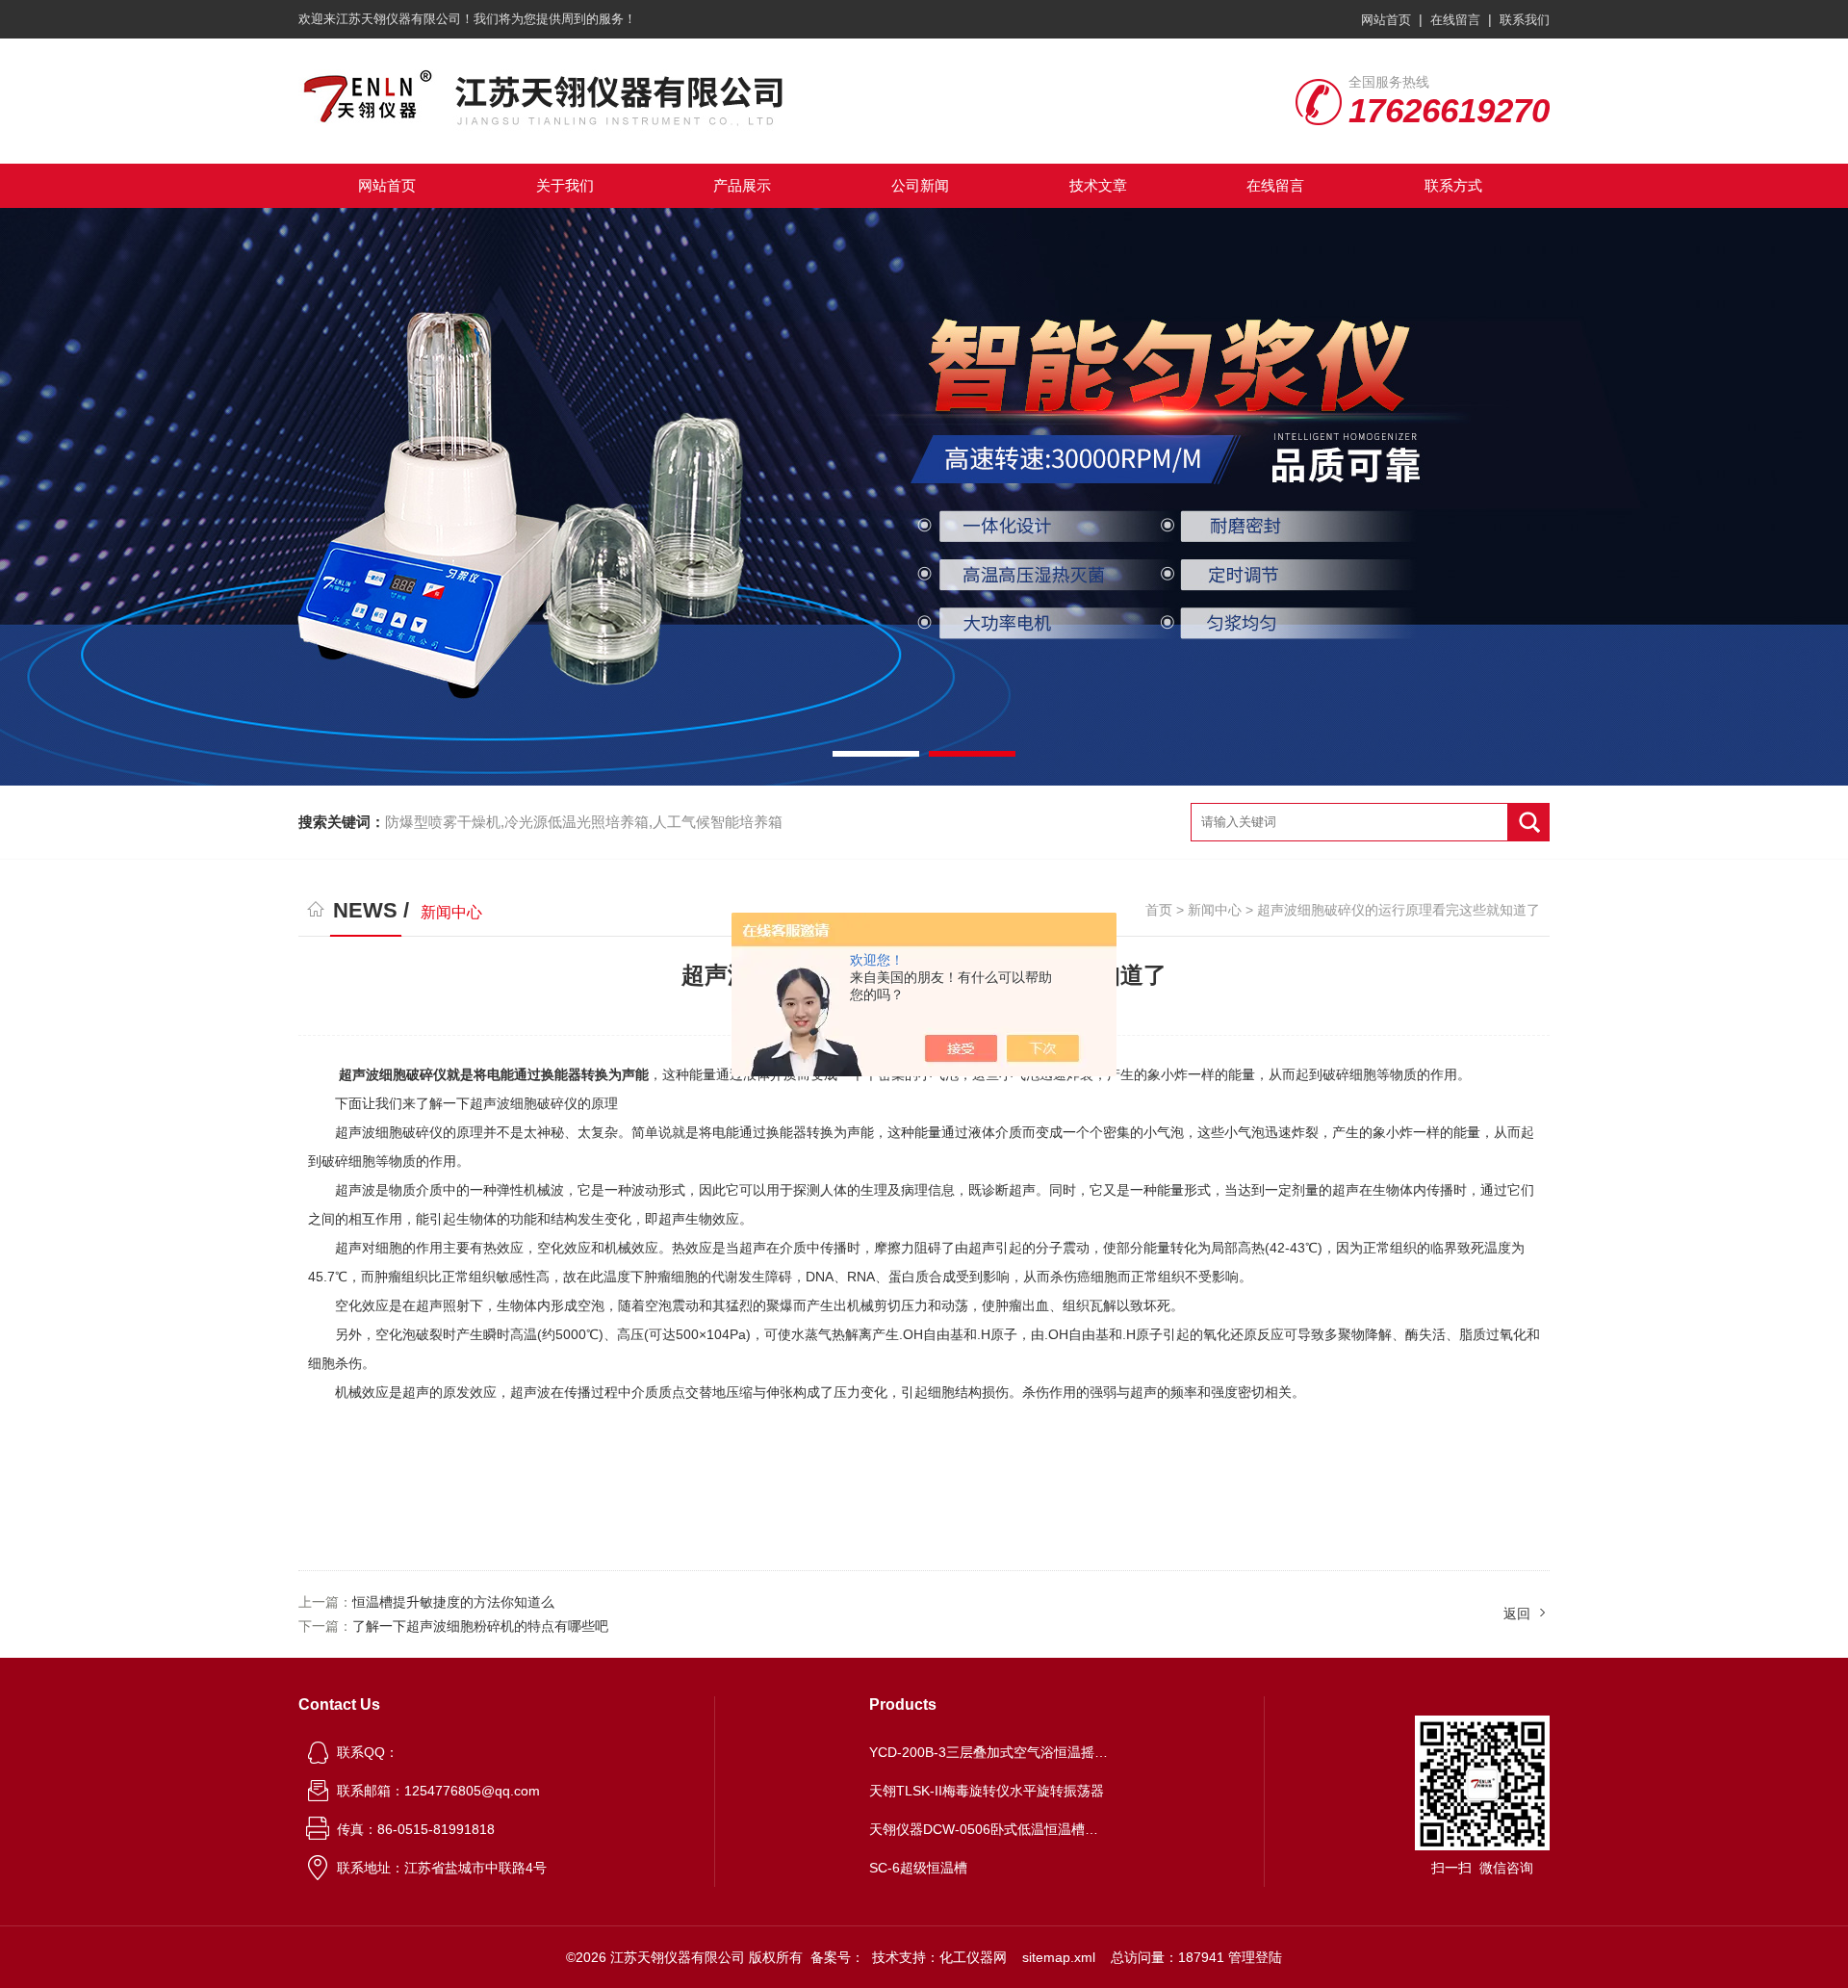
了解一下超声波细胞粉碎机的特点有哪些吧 (480, 1626)
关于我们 (565, 185)
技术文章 (1098, 185)
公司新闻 (920, 185)
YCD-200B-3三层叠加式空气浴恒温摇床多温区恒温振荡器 (989, 1752)
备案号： (837, 1957)
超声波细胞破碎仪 (393, 1074)
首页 (1159, 910)
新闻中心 (1215, 910)
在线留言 (1455, 20)
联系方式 (1453, 185)
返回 (1517, 1614)
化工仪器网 (973, 1957)
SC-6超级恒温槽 (918, 1868)
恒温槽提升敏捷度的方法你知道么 (453, 1602)
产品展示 (742, 185)
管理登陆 (1255, 1957)
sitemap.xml (1059, 1957)
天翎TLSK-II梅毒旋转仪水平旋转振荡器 (987, 1791)
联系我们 (1525, 20)
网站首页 (1386, 20)
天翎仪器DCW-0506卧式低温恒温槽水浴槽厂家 (989, 1829)
